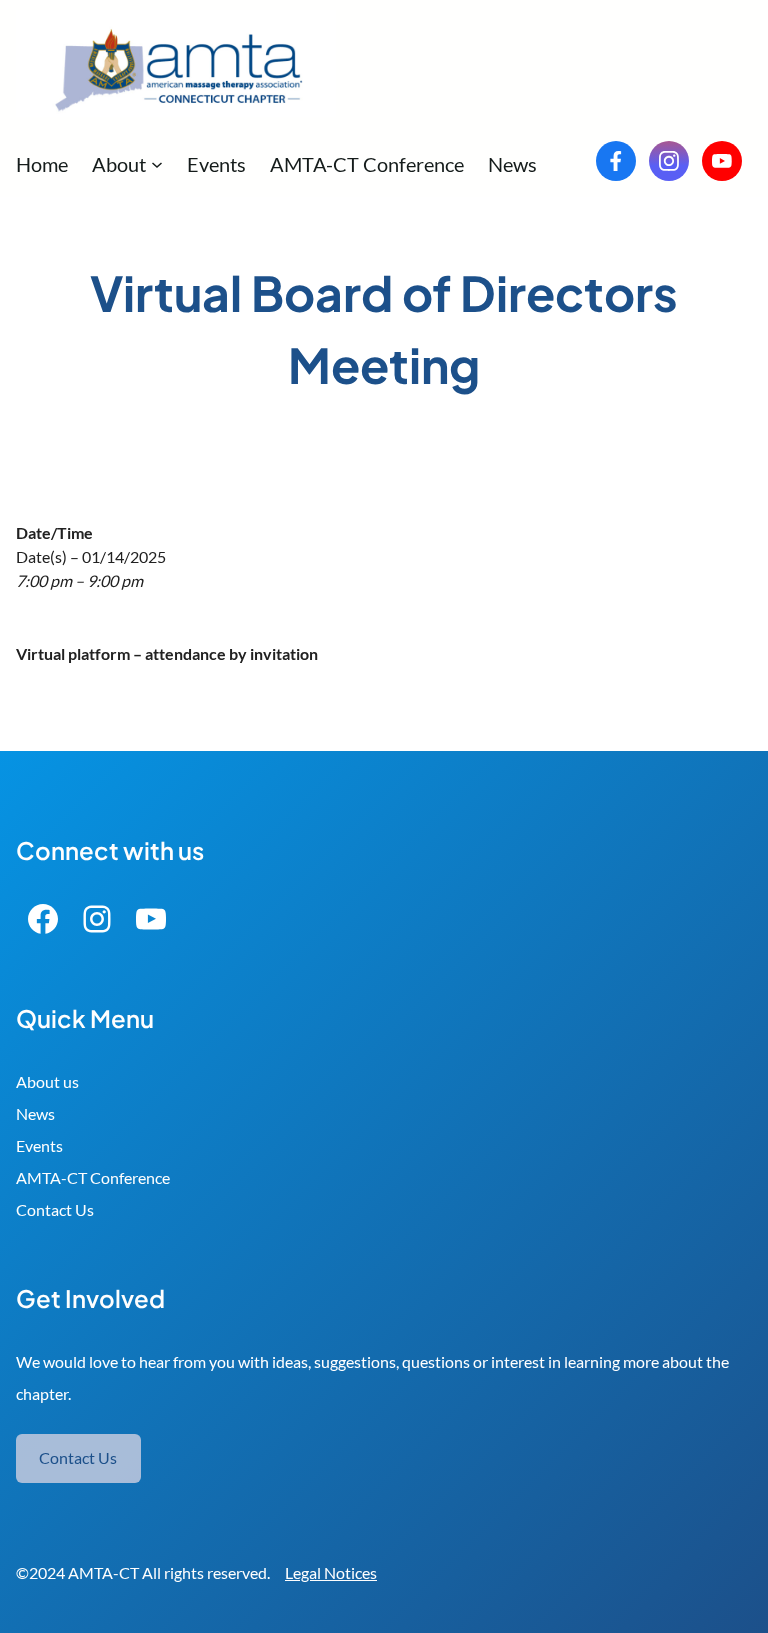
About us (47, 1081)
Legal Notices (331, 1572)
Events (39, 1145)
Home (42, 164)
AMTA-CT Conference (93, 1177)
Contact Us (55, 1209)
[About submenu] (157, 164)
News (35, 1113)
